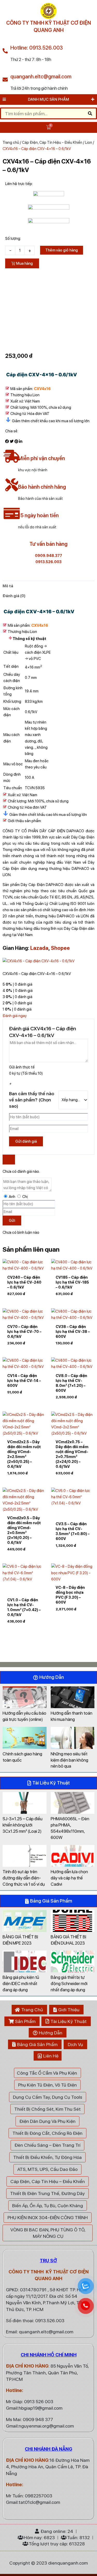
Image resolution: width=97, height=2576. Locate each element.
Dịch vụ (75, 2044)
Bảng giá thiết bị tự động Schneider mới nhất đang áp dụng (69, 1984)
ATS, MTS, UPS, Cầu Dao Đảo (47, 2169)
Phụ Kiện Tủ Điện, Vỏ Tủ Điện (47, 2085)
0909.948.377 (48, 556)
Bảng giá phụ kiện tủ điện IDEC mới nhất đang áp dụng (21, 1984)
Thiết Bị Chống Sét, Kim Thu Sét (47, 2109)
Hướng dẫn (51, 2033)
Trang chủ (11, 142)
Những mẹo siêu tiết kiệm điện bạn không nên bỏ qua (69, 1760)
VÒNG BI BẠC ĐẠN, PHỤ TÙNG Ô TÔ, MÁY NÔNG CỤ (48, 2233)
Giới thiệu (69, 2010)
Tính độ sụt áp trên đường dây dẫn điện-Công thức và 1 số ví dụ (24, 1878)
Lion (89, 142)
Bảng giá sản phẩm (37, 2044)
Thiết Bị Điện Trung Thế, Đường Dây (47, 2193)
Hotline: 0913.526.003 (37, 48)
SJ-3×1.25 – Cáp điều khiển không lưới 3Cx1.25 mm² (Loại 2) (23, 1825)
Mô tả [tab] (8, 586)
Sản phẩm (25, 2021)
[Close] (9, 1160)
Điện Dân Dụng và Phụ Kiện (47, 2121)
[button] (7, 441)
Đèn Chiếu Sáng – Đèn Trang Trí (47, 2145)
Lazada (39, 948)
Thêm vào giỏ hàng (62, 250)
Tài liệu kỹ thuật (69, 2021)
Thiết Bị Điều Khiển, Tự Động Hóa (47, 2157)
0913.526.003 (48, 562)
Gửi (12, 1221)
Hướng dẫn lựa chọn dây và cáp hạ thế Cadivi (69, 1878)
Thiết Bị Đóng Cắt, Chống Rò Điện (47, 2133)
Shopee (60, 948)
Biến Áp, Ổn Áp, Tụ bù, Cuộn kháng (48, 2206)
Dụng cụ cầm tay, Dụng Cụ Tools (48, 2097)
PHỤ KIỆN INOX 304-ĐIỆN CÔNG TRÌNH (48, 2217)
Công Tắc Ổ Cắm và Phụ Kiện (47, 2073)
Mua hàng (24, 263)
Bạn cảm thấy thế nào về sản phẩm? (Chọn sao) (32, 1100)
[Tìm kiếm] (90, 113)
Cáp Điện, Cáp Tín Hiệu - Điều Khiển (52, 142)
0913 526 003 (39, 2401)
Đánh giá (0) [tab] (14, 596)
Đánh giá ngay (15, 1016)
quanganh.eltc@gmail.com (41, 77)
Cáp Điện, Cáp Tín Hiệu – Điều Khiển (48, 2181)
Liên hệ (51, 2056)
